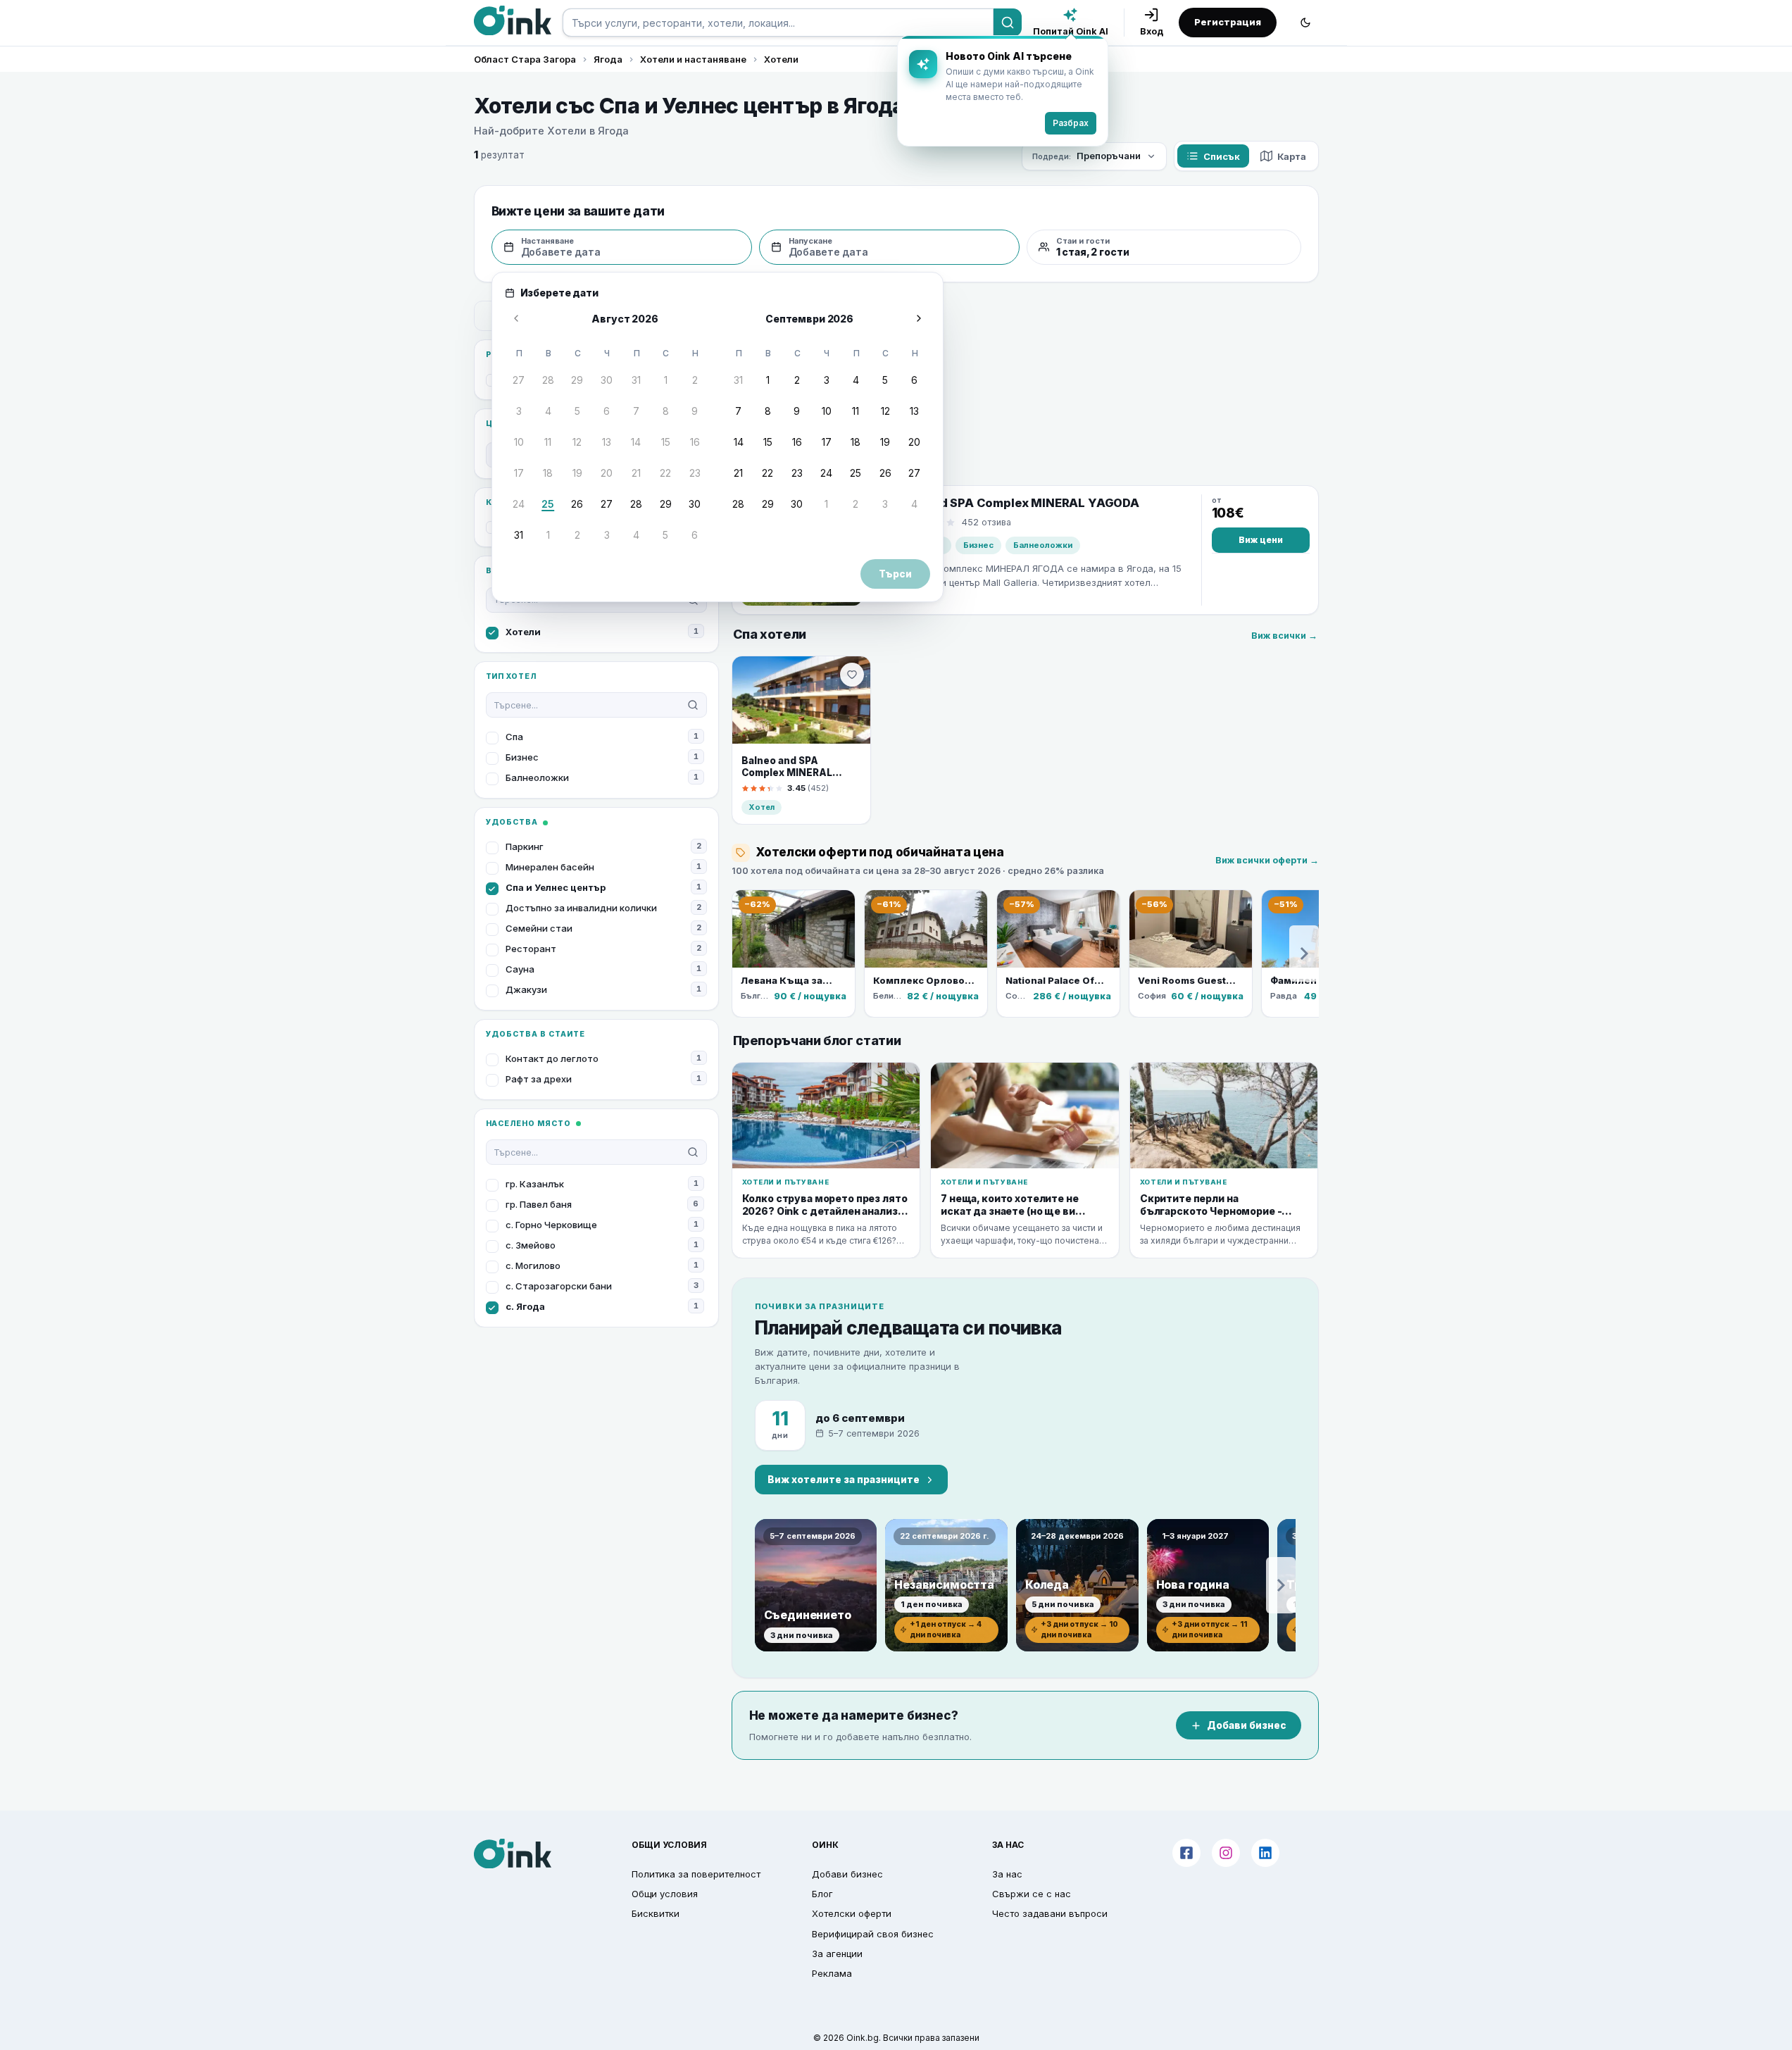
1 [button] (666, 380)
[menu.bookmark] (852, 675)
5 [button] (577, 411)
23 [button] (695, 473)
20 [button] (607, 473)
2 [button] (695, 380)
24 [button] (519, 504)
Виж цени (1261, 540)
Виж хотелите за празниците (844, 1480)
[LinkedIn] (1265, 1853)
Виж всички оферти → (1267, 860)
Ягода (608, 59)
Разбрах (1071, 123)
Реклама (832, 1973)
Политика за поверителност (696, 1874)
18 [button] (548, 473)
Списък (1222, 156)
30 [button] (607, 380)
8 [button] (666, 411)
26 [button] (577, 504)
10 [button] (519, 442)
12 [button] (577, 442)
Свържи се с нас (1032, 1894)
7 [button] (636, 411)
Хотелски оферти (852, 1913)
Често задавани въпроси (1050, 1913)
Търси (895, 574)
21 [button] (636, 473)
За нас (1007, 1874)
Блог (822, 1894)
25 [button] (548, 504)
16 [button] (695, 442)
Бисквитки (656, 1913)
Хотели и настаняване (693, 59)
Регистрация (1228, 22)
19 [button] (577, 473)
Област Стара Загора (525, 59)
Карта (1292, 156)
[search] (778, 23)
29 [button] (577, 380)
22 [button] (665, 473)
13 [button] (607, 442)
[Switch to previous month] (516, 318)
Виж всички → (1284, 636)
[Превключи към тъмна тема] (1305, 23)
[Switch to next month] (919, 318)
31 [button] (636, 380)
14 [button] (636, 442)
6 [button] (607, 411)
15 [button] (666, 442)
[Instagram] (1226, 1853)
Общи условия (665, 1894)
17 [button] (519, 473)
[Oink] (513, 20)
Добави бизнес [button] (847, 1874)
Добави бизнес (1247, 1725)
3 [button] (519, 411)
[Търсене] (1008, 23)
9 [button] (695, 411)
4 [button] (548, 411)
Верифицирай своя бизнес (873, 1934)
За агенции (837, 1954)
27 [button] (519, 380)
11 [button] (548, 442)
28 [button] (548, 380)
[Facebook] (1186, 1853)
